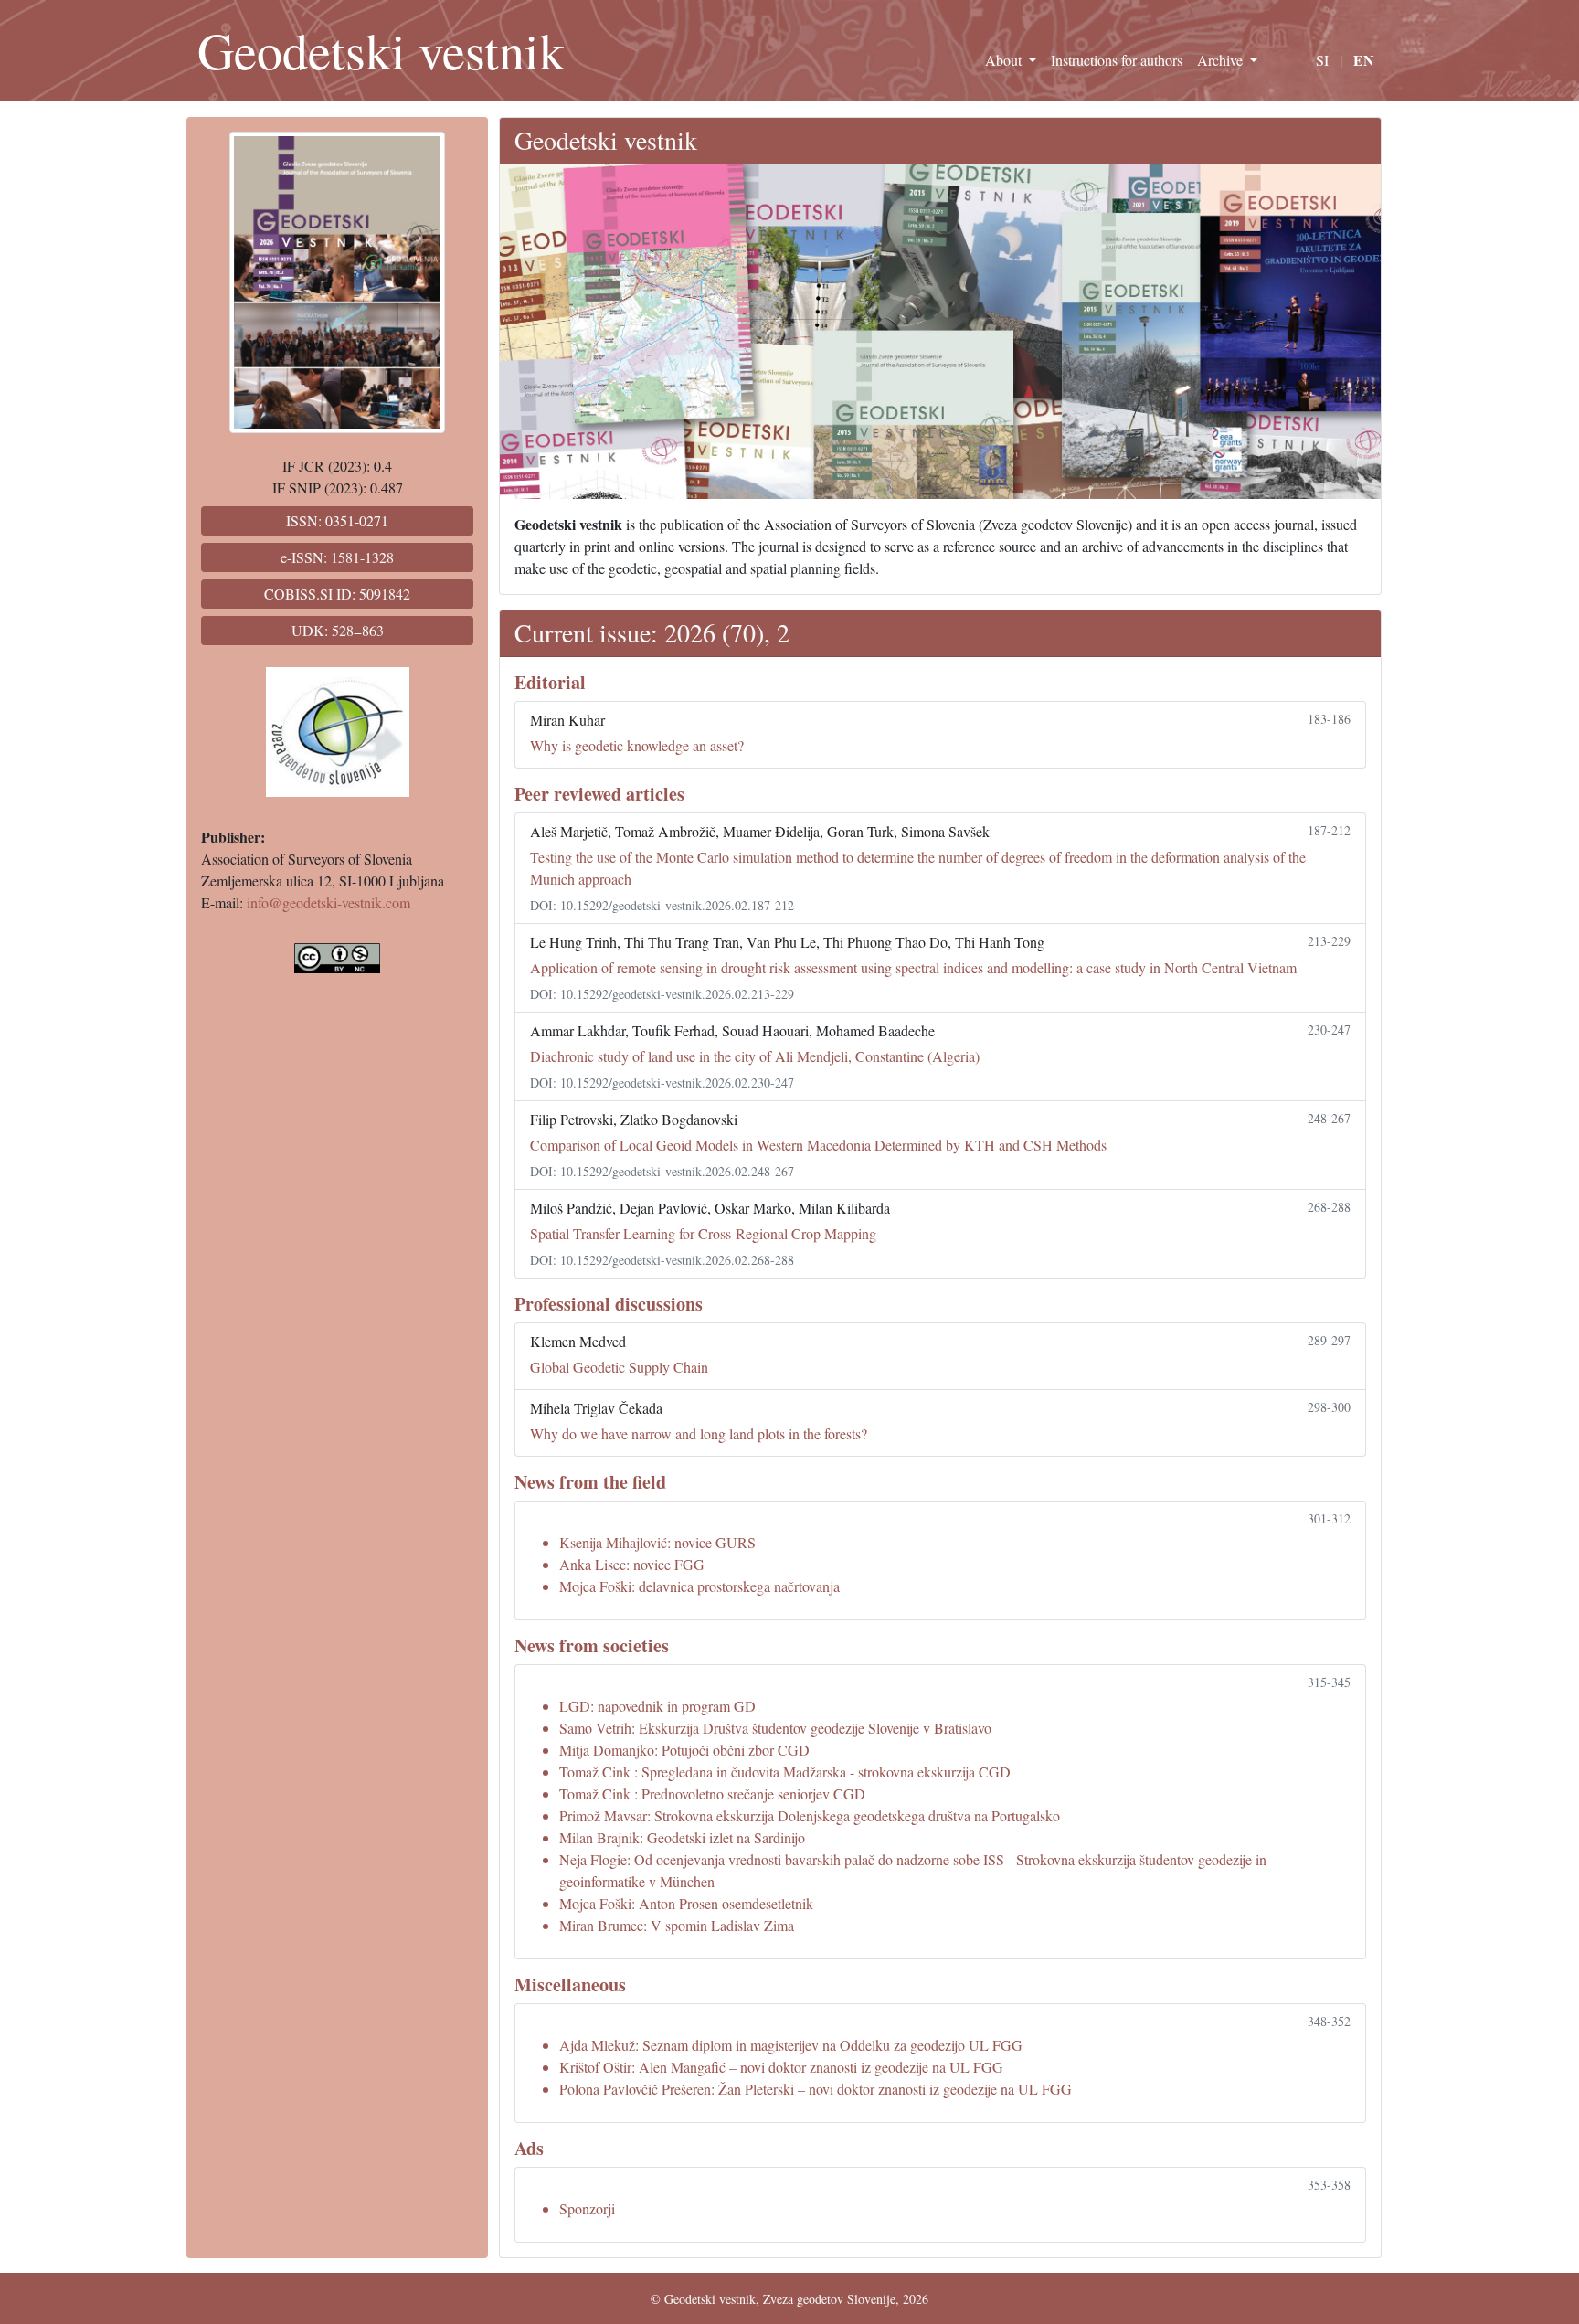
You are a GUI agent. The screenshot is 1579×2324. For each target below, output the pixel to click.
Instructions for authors (1117, 60)
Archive (1222, 60)
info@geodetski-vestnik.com (329, 902)
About (1005, 60)
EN (1364, 60)
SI (1322, 60)
